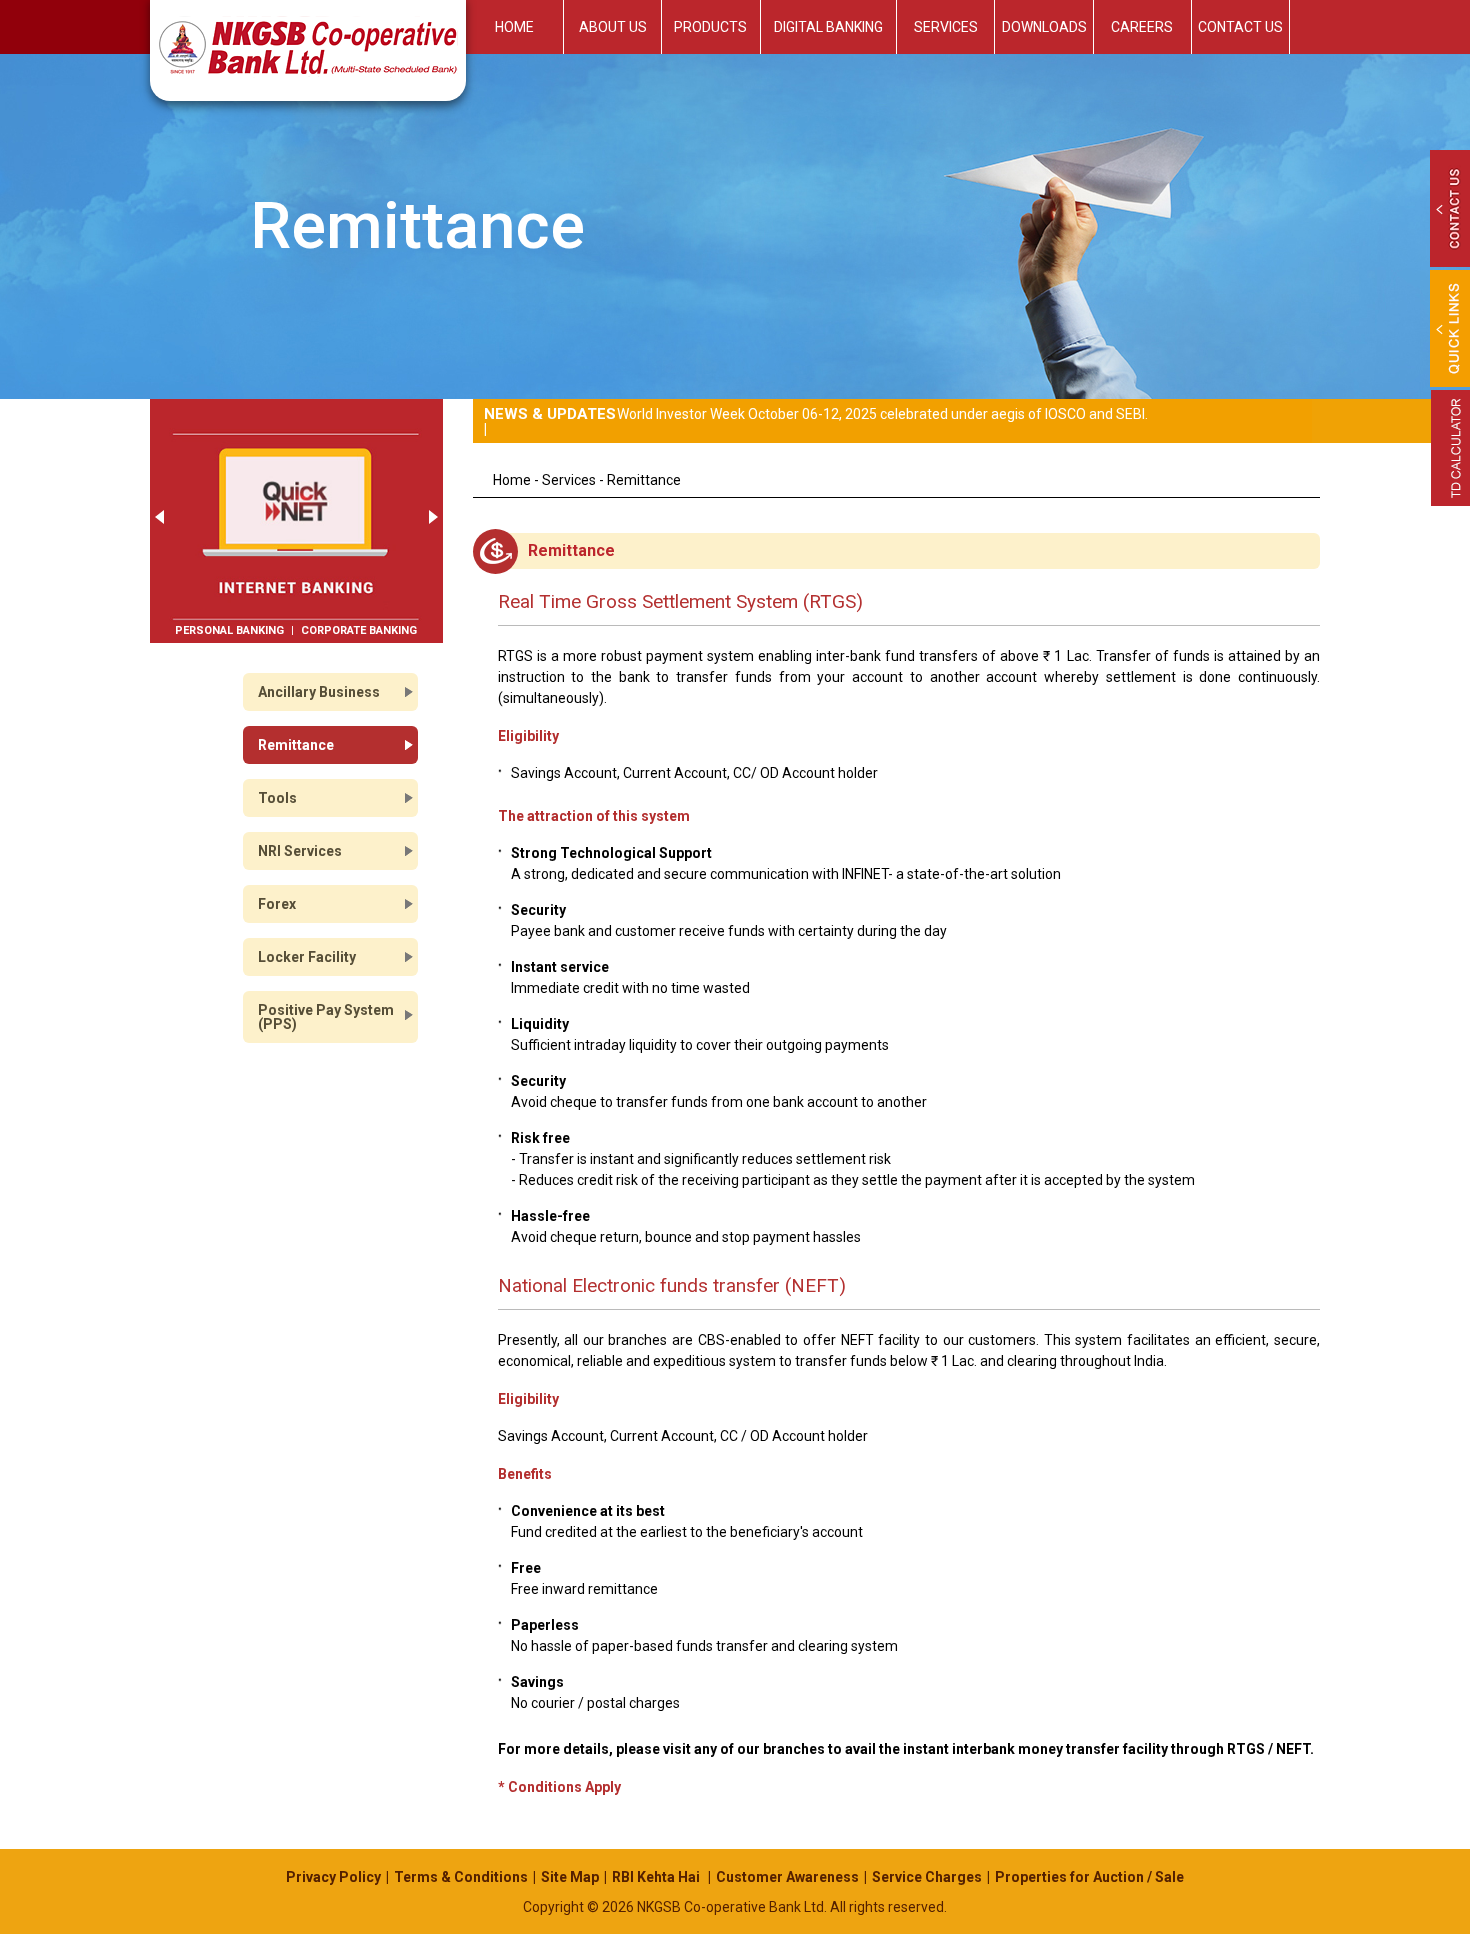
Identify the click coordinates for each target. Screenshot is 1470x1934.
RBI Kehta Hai (657, 1877)
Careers (1142, 27)
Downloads (1044, 27)
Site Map (570, 1877)
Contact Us (1240, 27)
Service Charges (927, 1877)
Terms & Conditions (461, 1877)
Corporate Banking (359, 630)
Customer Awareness (787, 1877)
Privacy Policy (333, 1877)
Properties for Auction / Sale (1089, 1877)
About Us (613, 27)
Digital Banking (828, 27)
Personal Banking (229, 630)
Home (514, 27)
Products (710, 27)
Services (946, 27)
